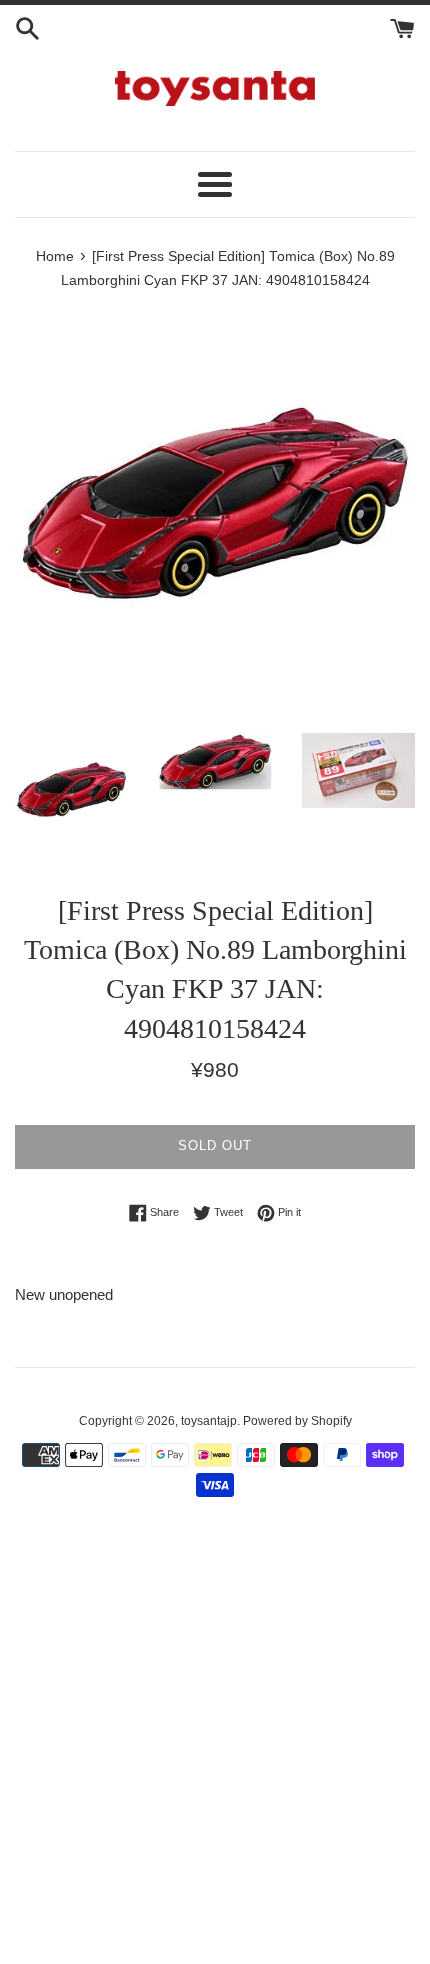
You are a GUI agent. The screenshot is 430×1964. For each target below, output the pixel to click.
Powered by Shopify (297, 1421)
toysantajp (209, 1421)
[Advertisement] (215, 1742)
